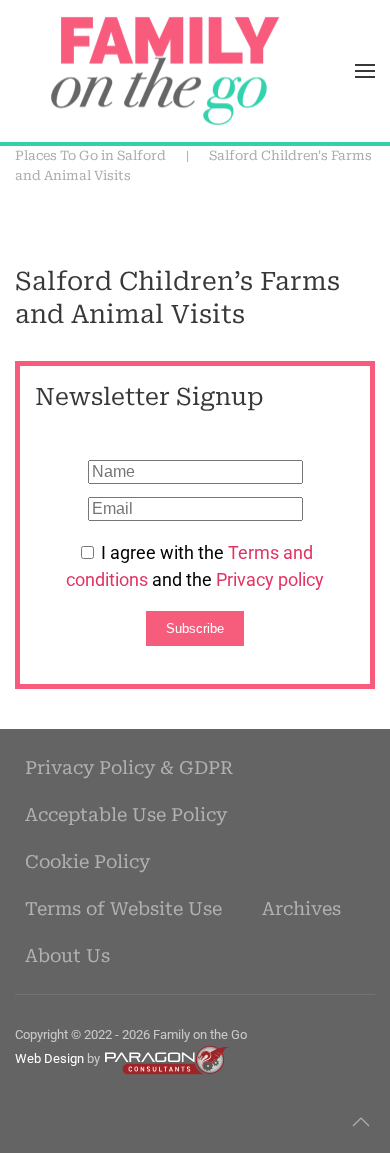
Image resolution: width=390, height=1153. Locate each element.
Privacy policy (270, 579)
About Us (67, 955)
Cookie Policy (87, 861)
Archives (301, 908)
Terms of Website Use (123, 908)
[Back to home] (165, 71)
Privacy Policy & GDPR (129, 767)
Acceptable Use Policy (126, 814)
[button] (365, 71)
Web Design (49, 1059)
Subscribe (195, 628)
